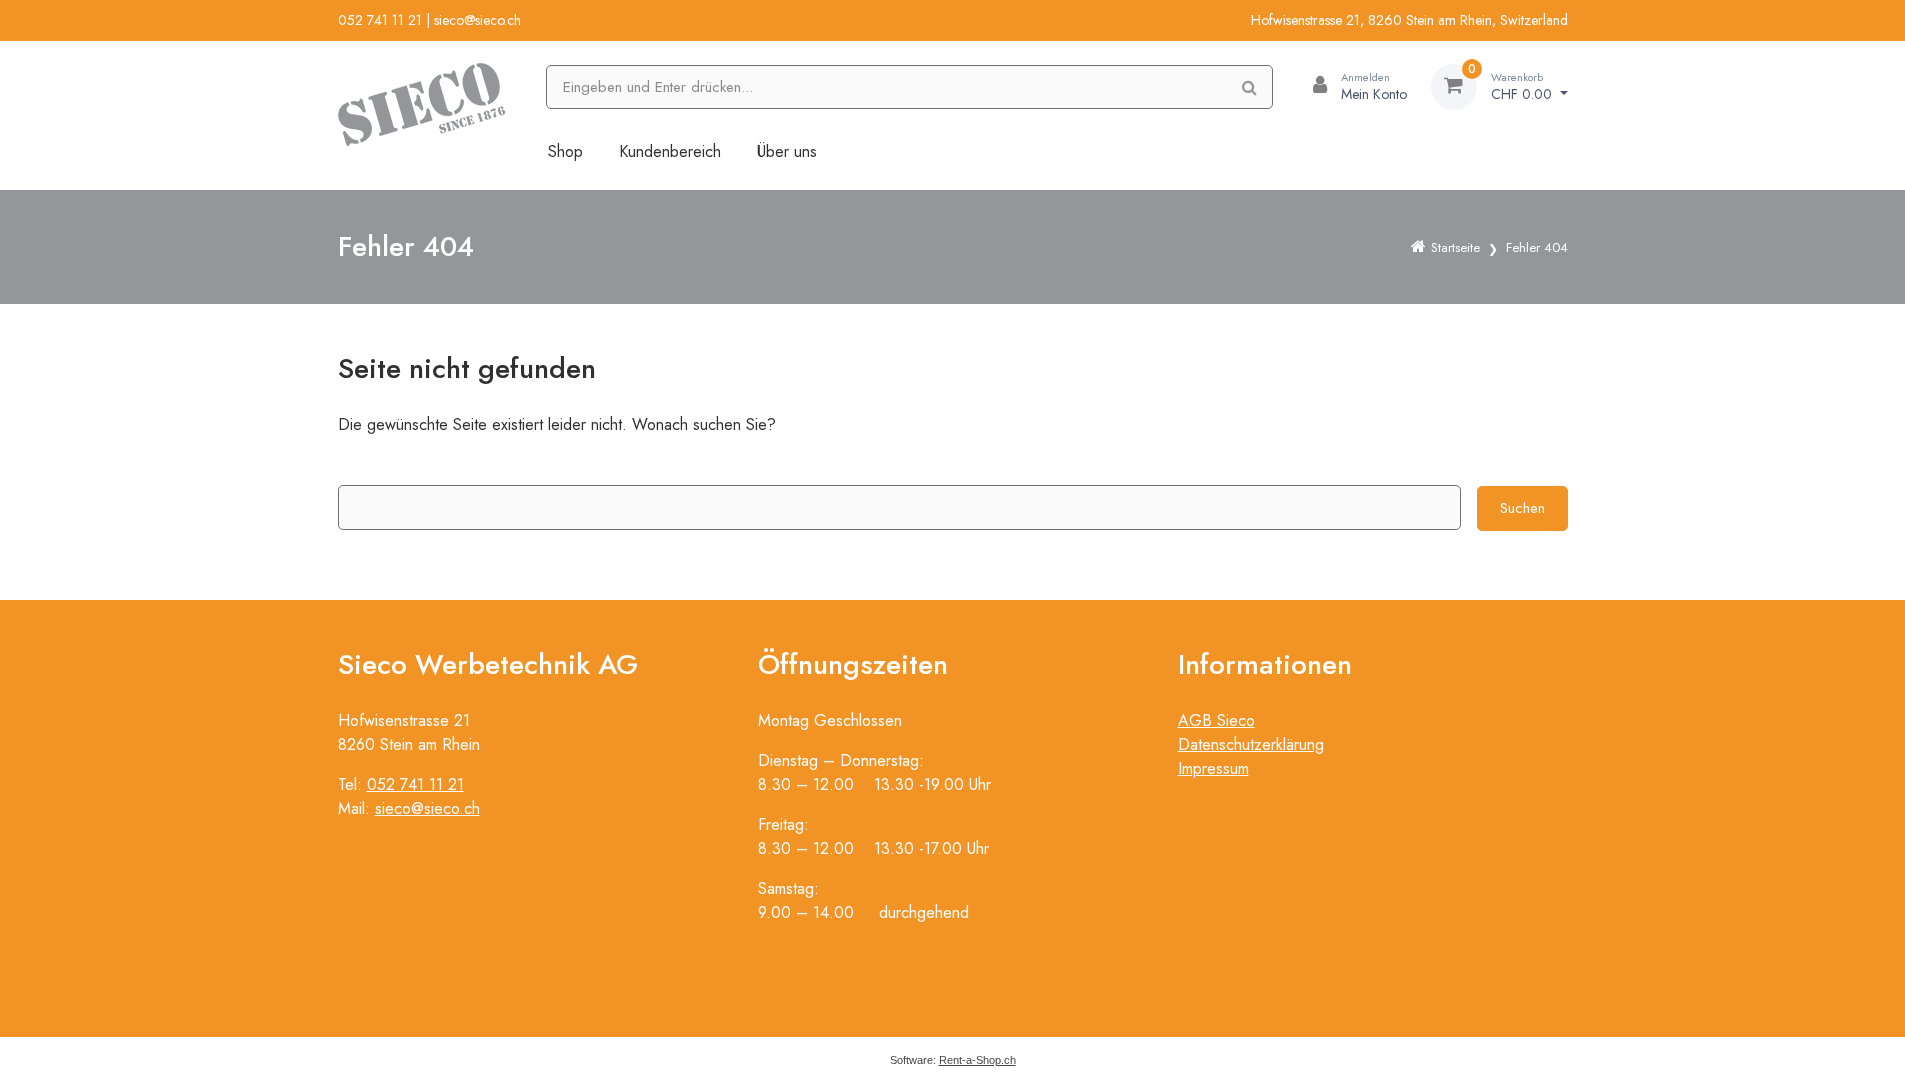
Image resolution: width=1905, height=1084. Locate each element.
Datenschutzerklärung (1251, 744)
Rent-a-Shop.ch (977, 1060)
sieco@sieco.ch (477, 20)
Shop (565, 151)
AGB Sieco (1216, 720)
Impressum (1213, 768)
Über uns (787, 151)
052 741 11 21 (380, 20)
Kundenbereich (670, 151)
